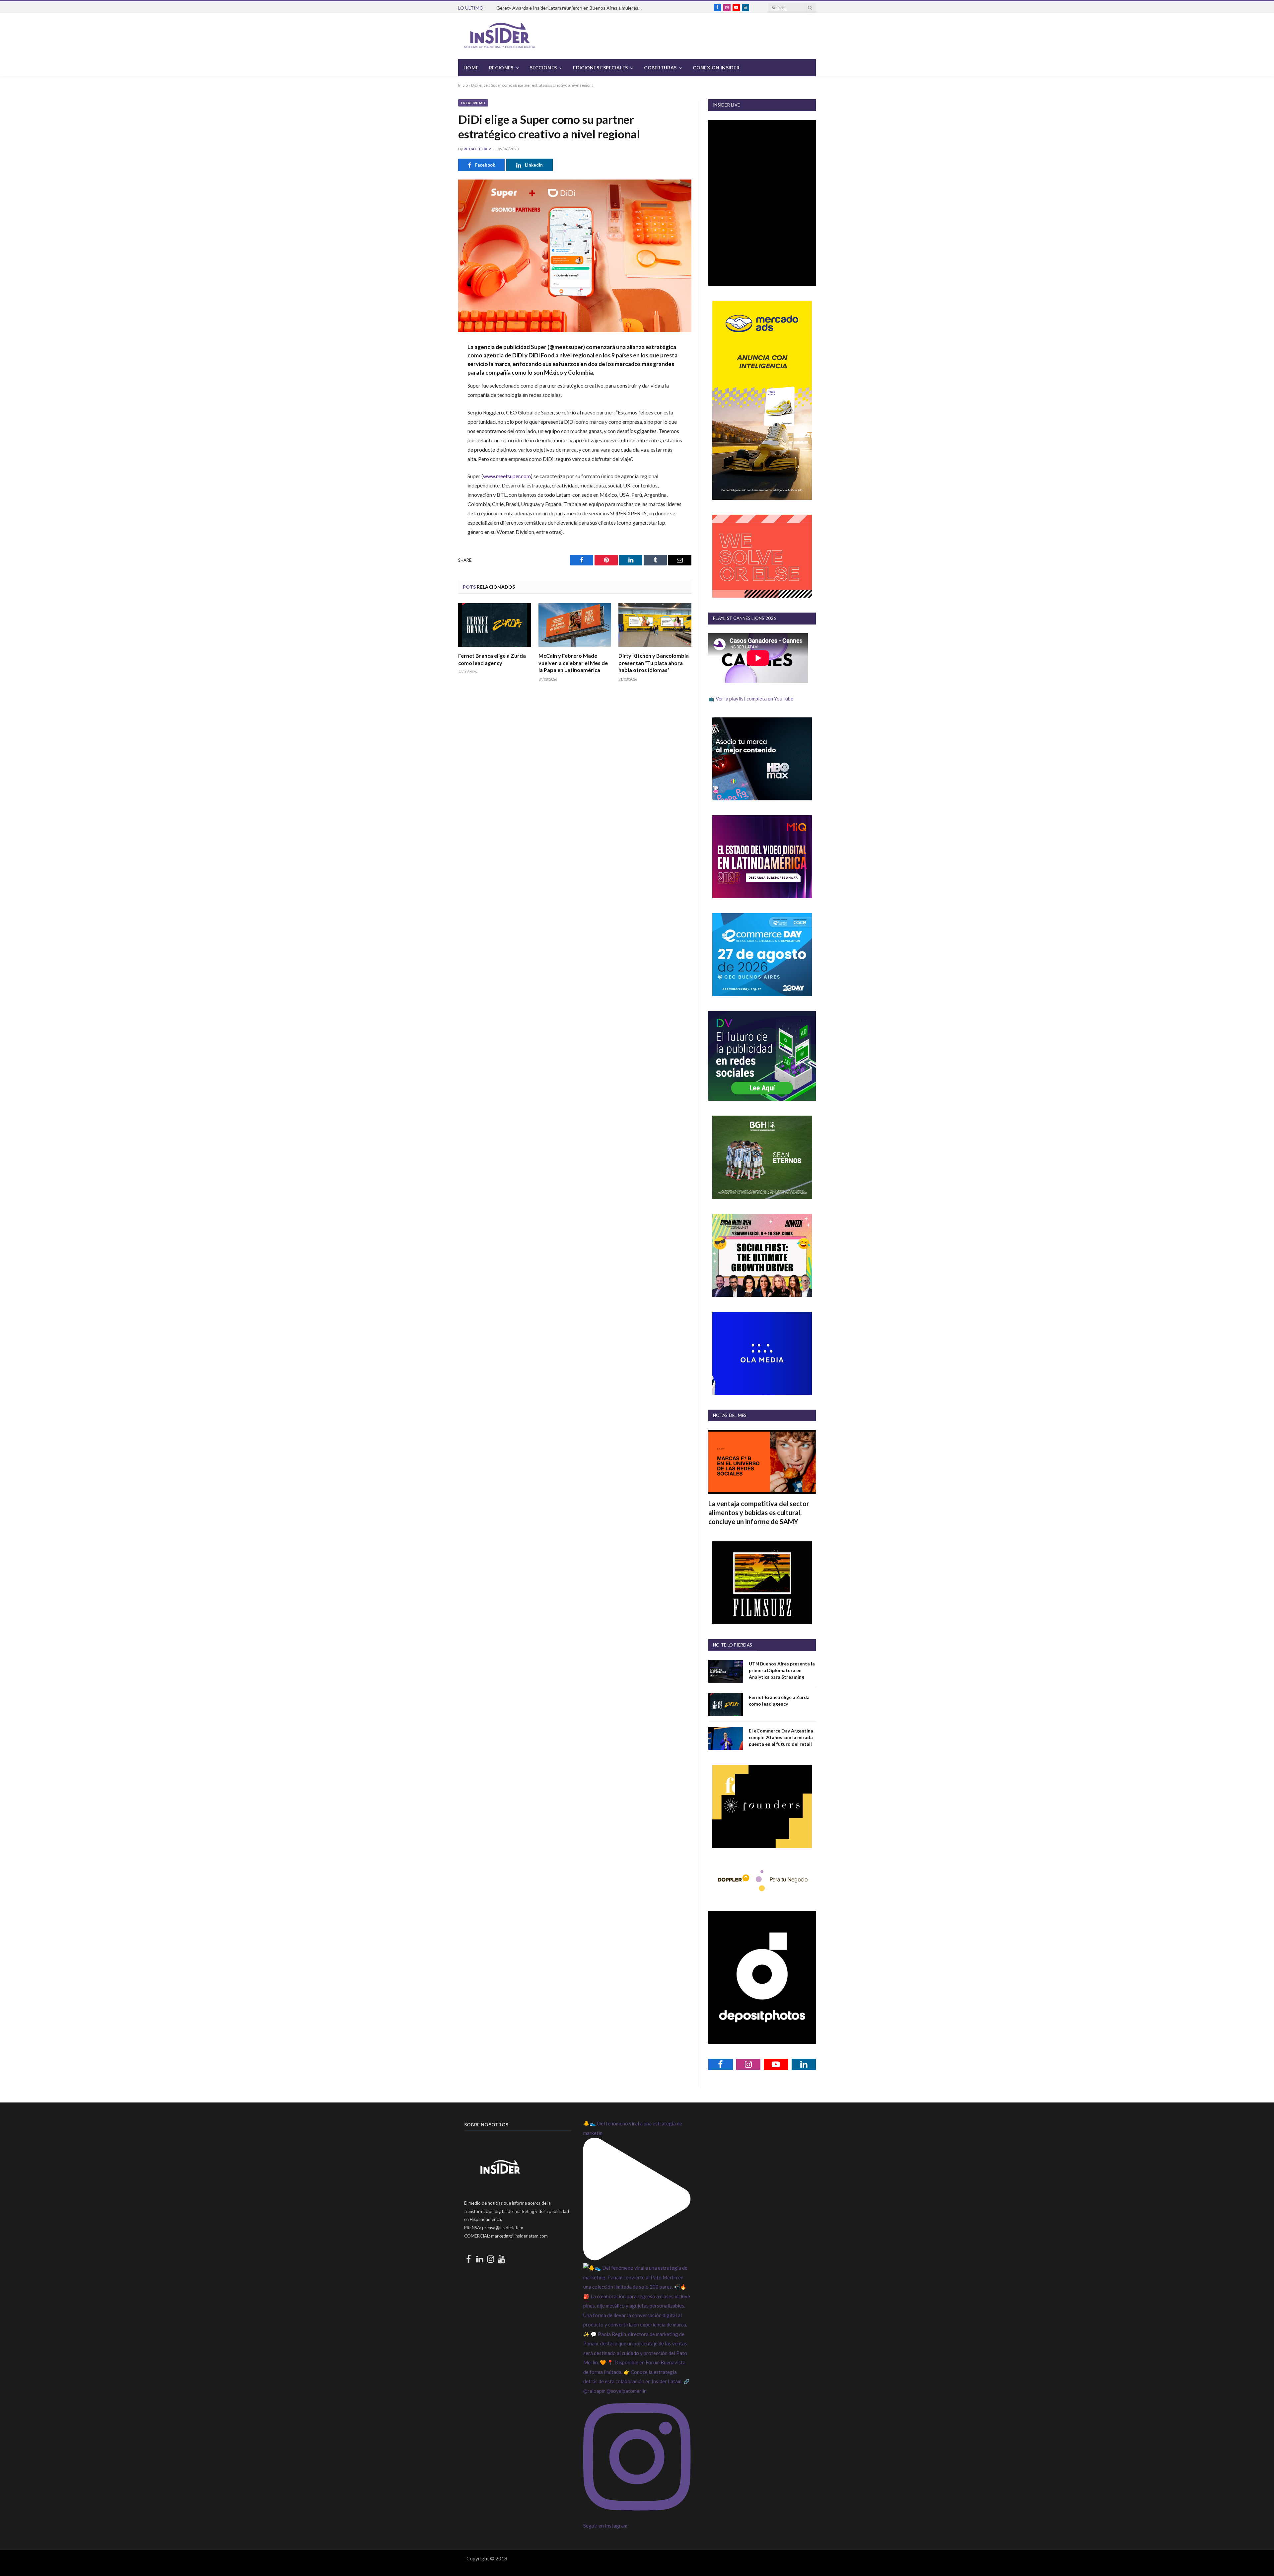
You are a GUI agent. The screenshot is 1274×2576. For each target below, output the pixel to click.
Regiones (501, 68)
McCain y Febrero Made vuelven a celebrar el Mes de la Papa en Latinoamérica (573, 663)
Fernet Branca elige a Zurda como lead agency (492, 659)
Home (471, 68)
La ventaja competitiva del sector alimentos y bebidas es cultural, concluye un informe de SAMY (759, 1512)
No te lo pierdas (733, 1645)
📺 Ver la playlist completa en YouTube (751, 699)
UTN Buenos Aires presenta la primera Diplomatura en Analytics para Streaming (782, 1670)
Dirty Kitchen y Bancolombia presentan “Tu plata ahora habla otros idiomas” (654, 663)
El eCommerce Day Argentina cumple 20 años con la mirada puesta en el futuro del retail (781, 1737)
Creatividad (473, 103)
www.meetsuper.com (507, 476)
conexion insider (716, 68)
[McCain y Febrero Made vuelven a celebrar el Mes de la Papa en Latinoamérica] (575, 625)
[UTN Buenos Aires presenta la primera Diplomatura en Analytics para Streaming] (726, 1671)
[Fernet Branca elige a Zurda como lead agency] (495, 625)
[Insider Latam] (500, 36)
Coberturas (660, 68)
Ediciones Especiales (600, 68)
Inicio (463, 85)
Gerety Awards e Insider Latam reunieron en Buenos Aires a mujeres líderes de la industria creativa (571, 8)
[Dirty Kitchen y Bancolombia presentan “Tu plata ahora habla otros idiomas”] (655, 625)
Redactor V (478, 149)
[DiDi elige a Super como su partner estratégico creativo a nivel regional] (575, 256)
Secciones (543, 68)
